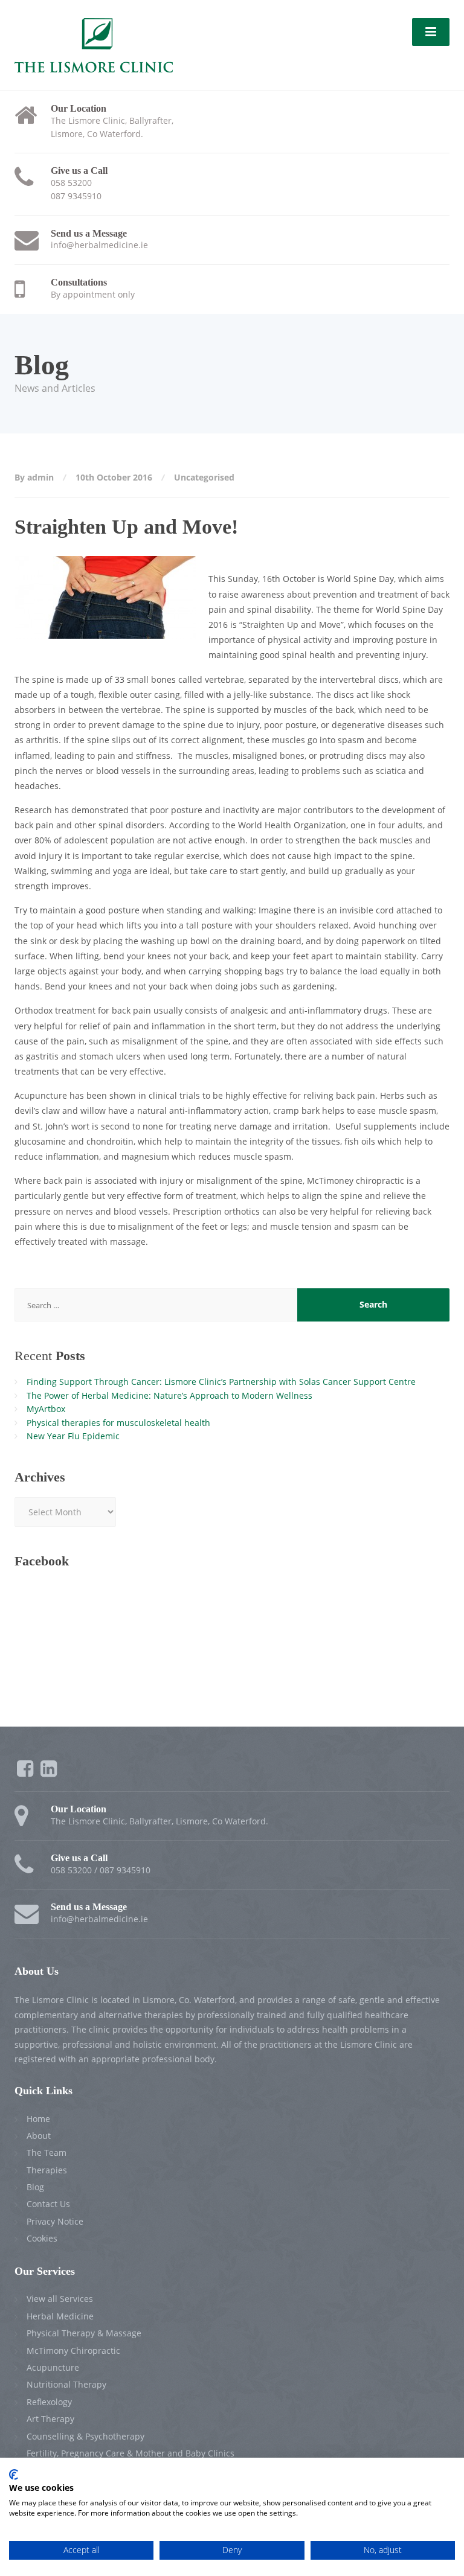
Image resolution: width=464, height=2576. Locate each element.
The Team (47, 2153)
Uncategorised (204, 477)
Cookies (42, 2238)
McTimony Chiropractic (73, 2351)
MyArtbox (46, 1409)
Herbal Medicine (60, 2316)
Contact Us (48, 2204)
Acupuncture (53, 2367)
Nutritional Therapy (66, 2384)
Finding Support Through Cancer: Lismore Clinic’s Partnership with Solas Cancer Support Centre (221, 1382)
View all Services (60, 2299)
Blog (35, 2187)
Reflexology (49, 2402)
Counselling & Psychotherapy (85, 2436)
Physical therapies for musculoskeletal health (118, 1423)
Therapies (47, 2170)
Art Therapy (50, 2419)
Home (38, 2119)
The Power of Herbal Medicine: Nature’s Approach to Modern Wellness (169, 1395)
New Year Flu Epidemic (73, 1436)
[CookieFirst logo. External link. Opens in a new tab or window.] (14, 2475)
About (39, 2136)
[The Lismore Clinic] (94, 44)
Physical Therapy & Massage (84, 2333)
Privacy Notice (55, 2221)
